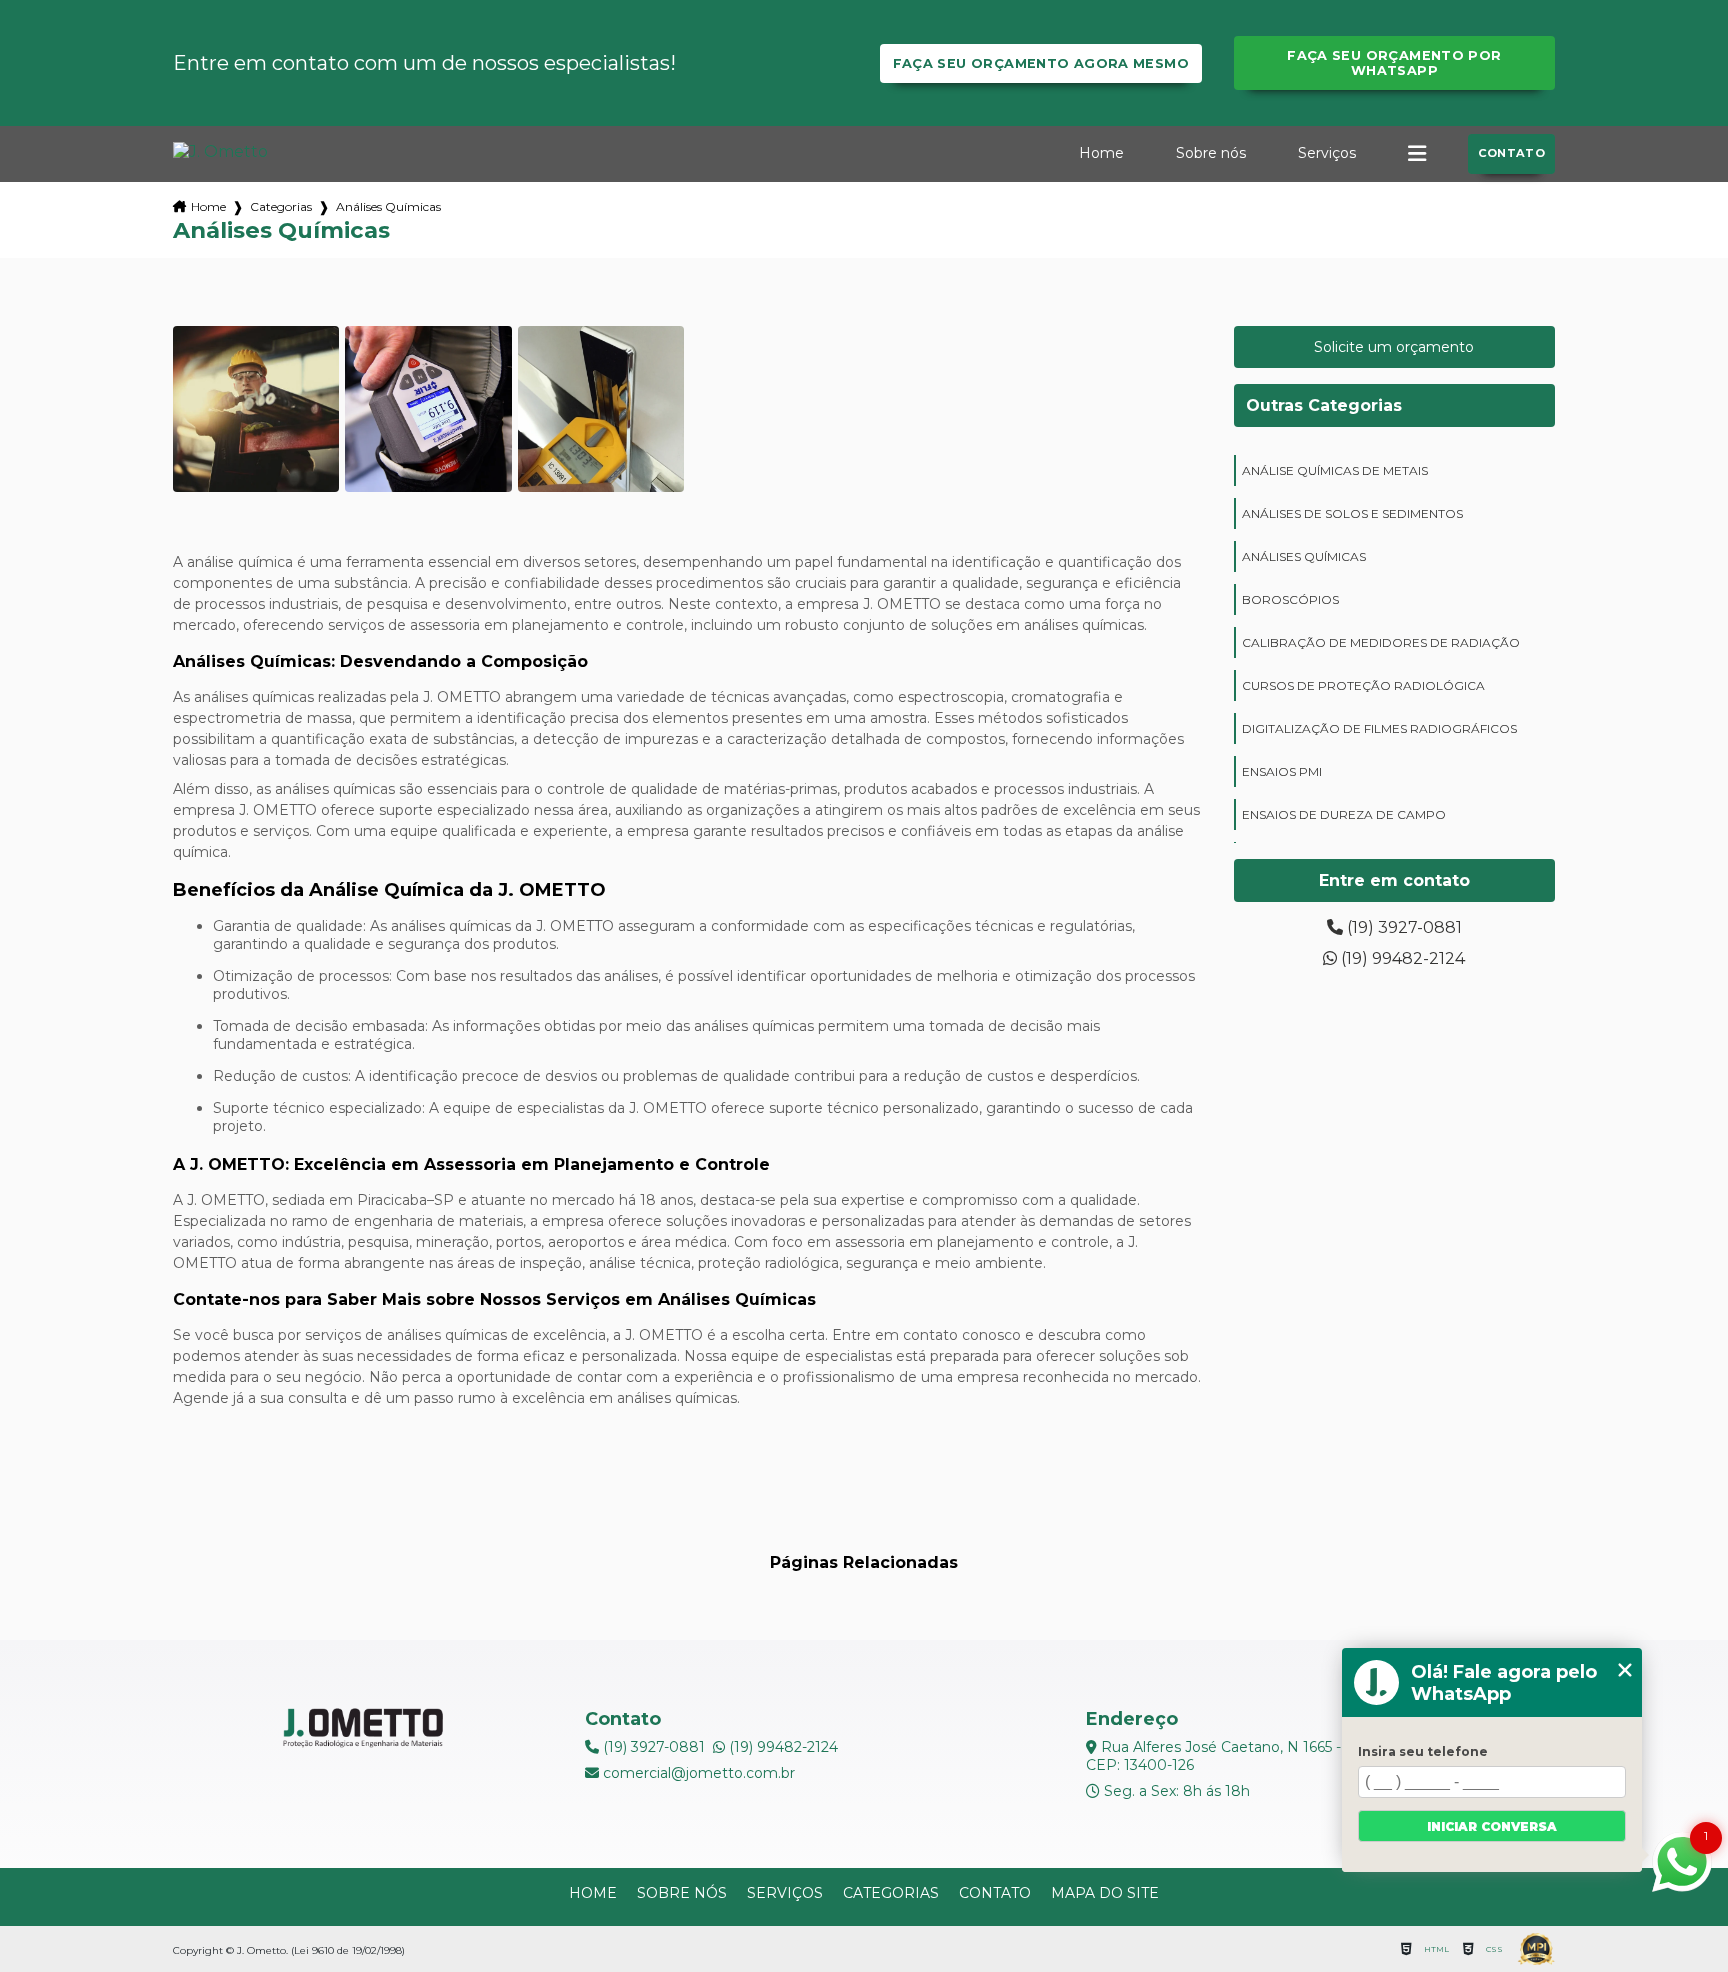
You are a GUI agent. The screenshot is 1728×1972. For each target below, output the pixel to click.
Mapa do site (1105, 1893)
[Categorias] (1417, 154)
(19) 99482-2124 (1401, 958)
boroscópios (1290, 599)
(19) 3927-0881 (1402, 927)
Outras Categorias (1324, 405)
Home (1101, 153)
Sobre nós (1211, 153)
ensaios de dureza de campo (1344, 814)
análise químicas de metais (1335, 470)
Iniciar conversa (1492, 1826)
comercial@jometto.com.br (697, 1773)
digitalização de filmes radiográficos (1379, 728)
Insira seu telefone (1423, 1751)
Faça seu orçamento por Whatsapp (1394, 63)
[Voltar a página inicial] (220, 151)
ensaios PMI (1282, 771)
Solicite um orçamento (1394, 347)
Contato (1512, 153)
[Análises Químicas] (256, 409)
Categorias (281, 206)
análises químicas (1304, 556)
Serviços (1327, 153)
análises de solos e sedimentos (1352, 513)
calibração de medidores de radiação (1381, 642)
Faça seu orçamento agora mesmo (1041, 63)
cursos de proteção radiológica (1363, 685)
